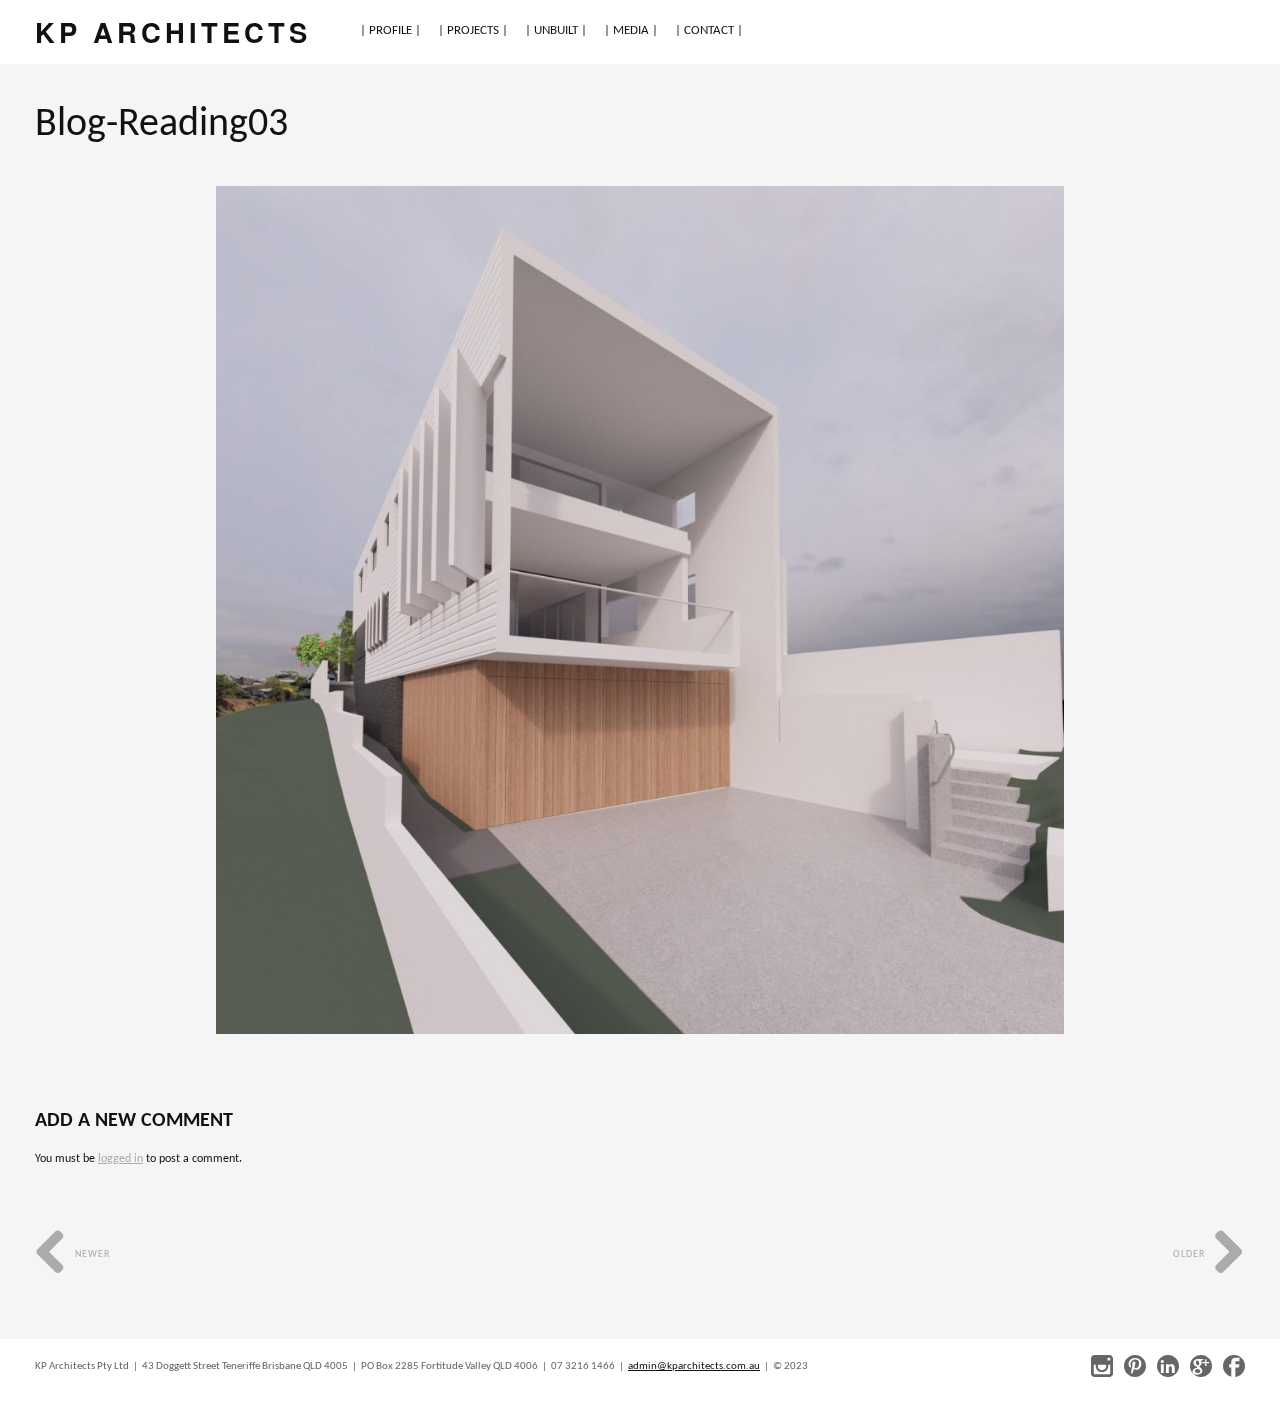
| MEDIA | (631, 30)
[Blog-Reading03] (640, 610)
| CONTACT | (709, 30)
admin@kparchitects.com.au (694, 1366)
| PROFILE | (390, 30)
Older (1190, 1254)
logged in (120, 1159)
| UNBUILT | (556, 30)
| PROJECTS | (473, 30)
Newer (91, 1254)
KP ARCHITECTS (173, 31)
